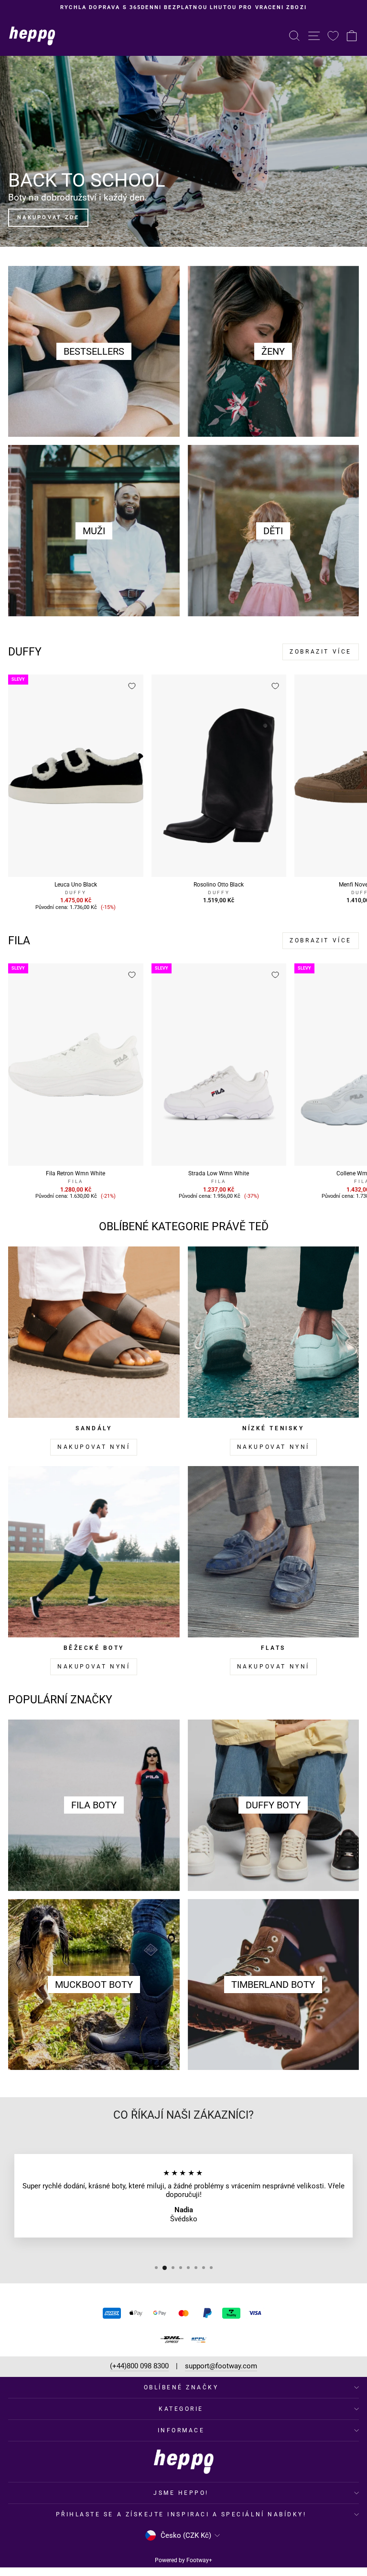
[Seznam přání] (333, 36)
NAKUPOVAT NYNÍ (94, 1447)
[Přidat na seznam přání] (132, 686)
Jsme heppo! (181, 2493)
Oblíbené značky (181, 2387)
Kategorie (181, 2409)
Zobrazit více (321, 652)
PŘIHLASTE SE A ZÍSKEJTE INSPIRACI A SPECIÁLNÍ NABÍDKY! (181, 2514)
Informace (181, 2430)
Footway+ (199, 2560)
